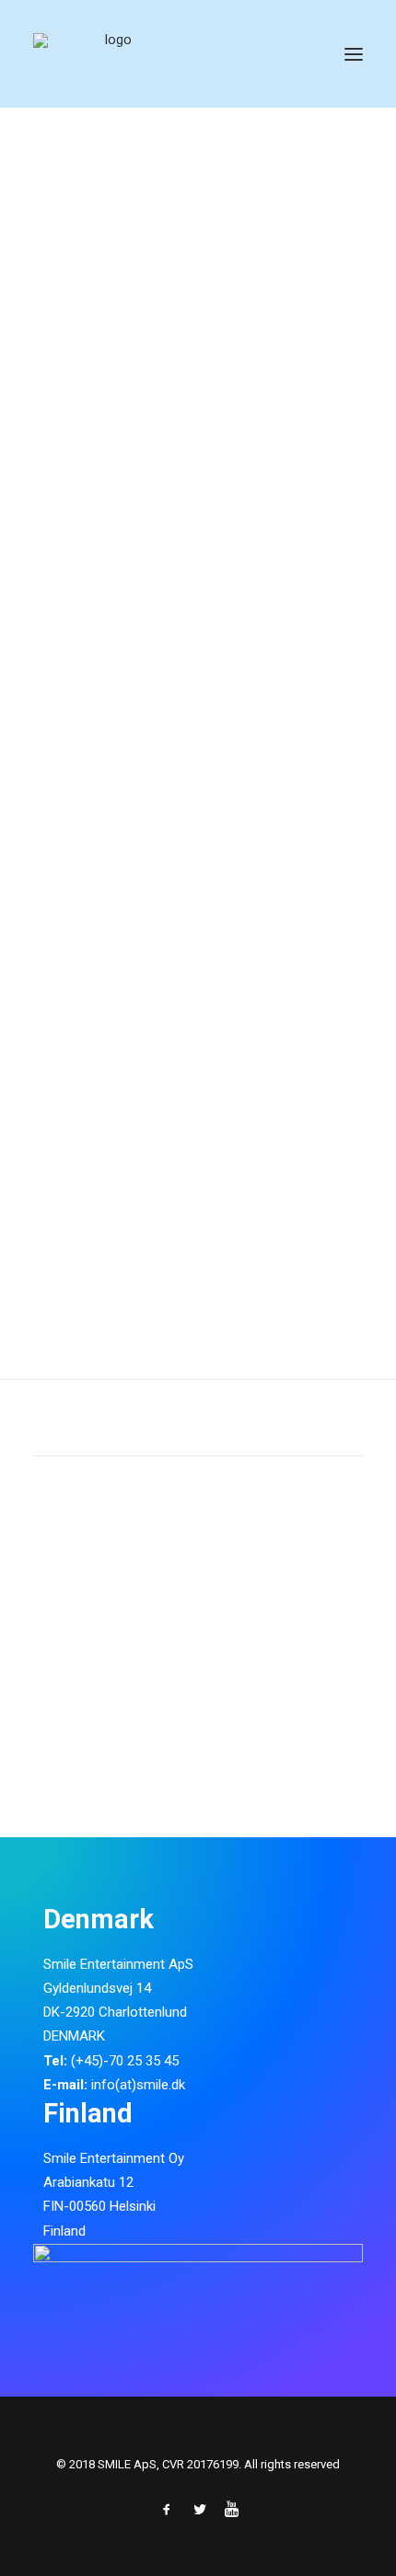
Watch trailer (84, 1105)
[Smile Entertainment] (111, 54)
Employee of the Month (174, 665)
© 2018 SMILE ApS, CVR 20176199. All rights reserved (198, 2464)
